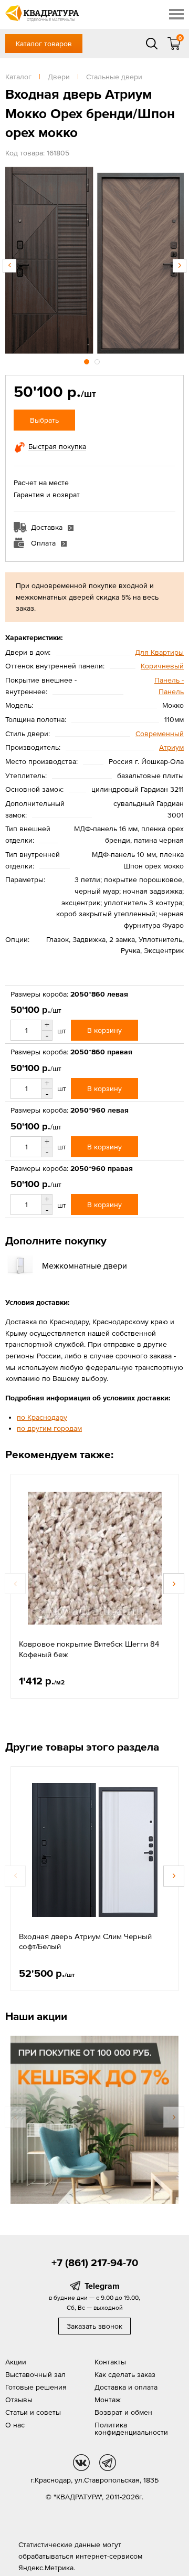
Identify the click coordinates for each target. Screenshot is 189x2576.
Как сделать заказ (125, 2374)
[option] (94, 260)
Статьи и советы (33, 2412)
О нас (15, 2425)
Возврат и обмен (123, 2412)
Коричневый (162, 666)
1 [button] (88, 360)
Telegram (102, 2286)
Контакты (110, 2362)
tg (108, 2463)
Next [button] (180, 266)
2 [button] (98, 360)
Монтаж (108, 2400)
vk (81, 2463)
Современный (160, 734)
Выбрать (44, 420)
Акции (16, 2362)
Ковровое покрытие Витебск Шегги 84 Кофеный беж (89, 1649)
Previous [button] (9, 266)
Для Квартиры (159, 652)
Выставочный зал (35, 2374)
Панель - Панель (169, 686)
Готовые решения (36, 2387)
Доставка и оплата (126, 2387)
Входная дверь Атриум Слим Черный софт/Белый (85, 1941)
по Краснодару (42, 1417)
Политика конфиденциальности (131, 2428)
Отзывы (19, 2400)
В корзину (104, 1030)
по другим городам (49, 1428)
